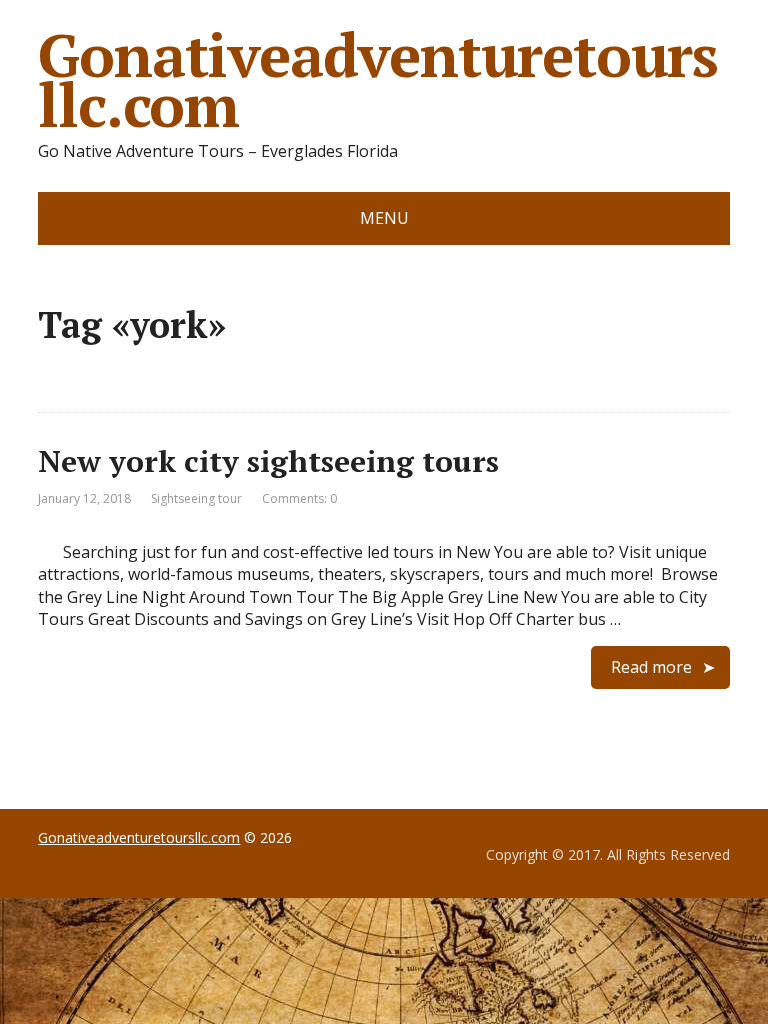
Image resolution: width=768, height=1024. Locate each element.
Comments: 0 (299, 498)
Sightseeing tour (196, 498)
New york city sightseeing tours (268, 461)
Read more (651, 667)
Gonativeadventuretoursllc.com (378, 80)
